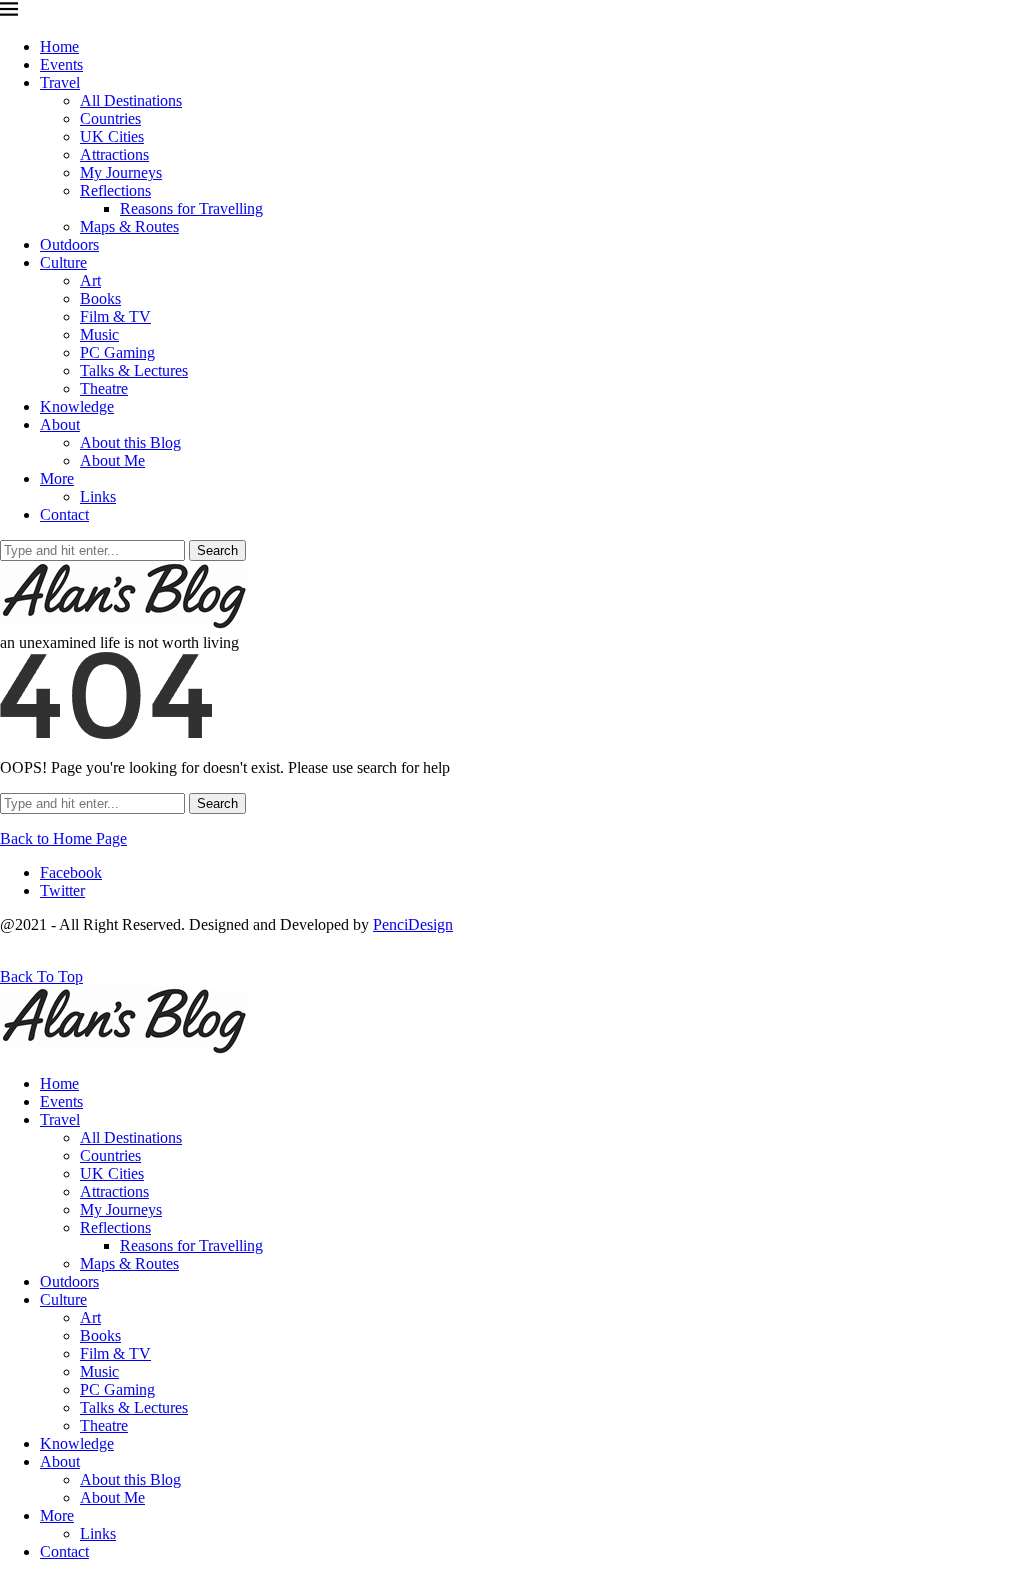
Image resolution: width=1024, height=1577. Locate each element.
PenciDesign (413, 924)
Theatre (104, 388)
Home (59, 46)
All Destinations (131, 100)
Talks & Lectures (134, 370)
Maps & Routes (129, 226)
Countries (110, 118)
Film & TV (115, 316)
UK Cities (112, 136)
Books (100, 298)
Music (99, 334)
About (60, 424)
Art (90, 280)
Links (98, 496)
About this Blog (130, 442)
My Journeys (121, 172)
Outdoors (69, 244)
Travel (60, 82)
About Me (112, 460)
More (57, 478)
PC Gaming (117, 352)
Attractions (114, 154)
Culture (63, 262)
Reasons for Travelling (191, 208)
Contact (64, 514)
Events (61, 64)
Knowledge (77, 406)
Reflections (115, 190)
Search (217, 550)
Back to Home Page (63, 838)
